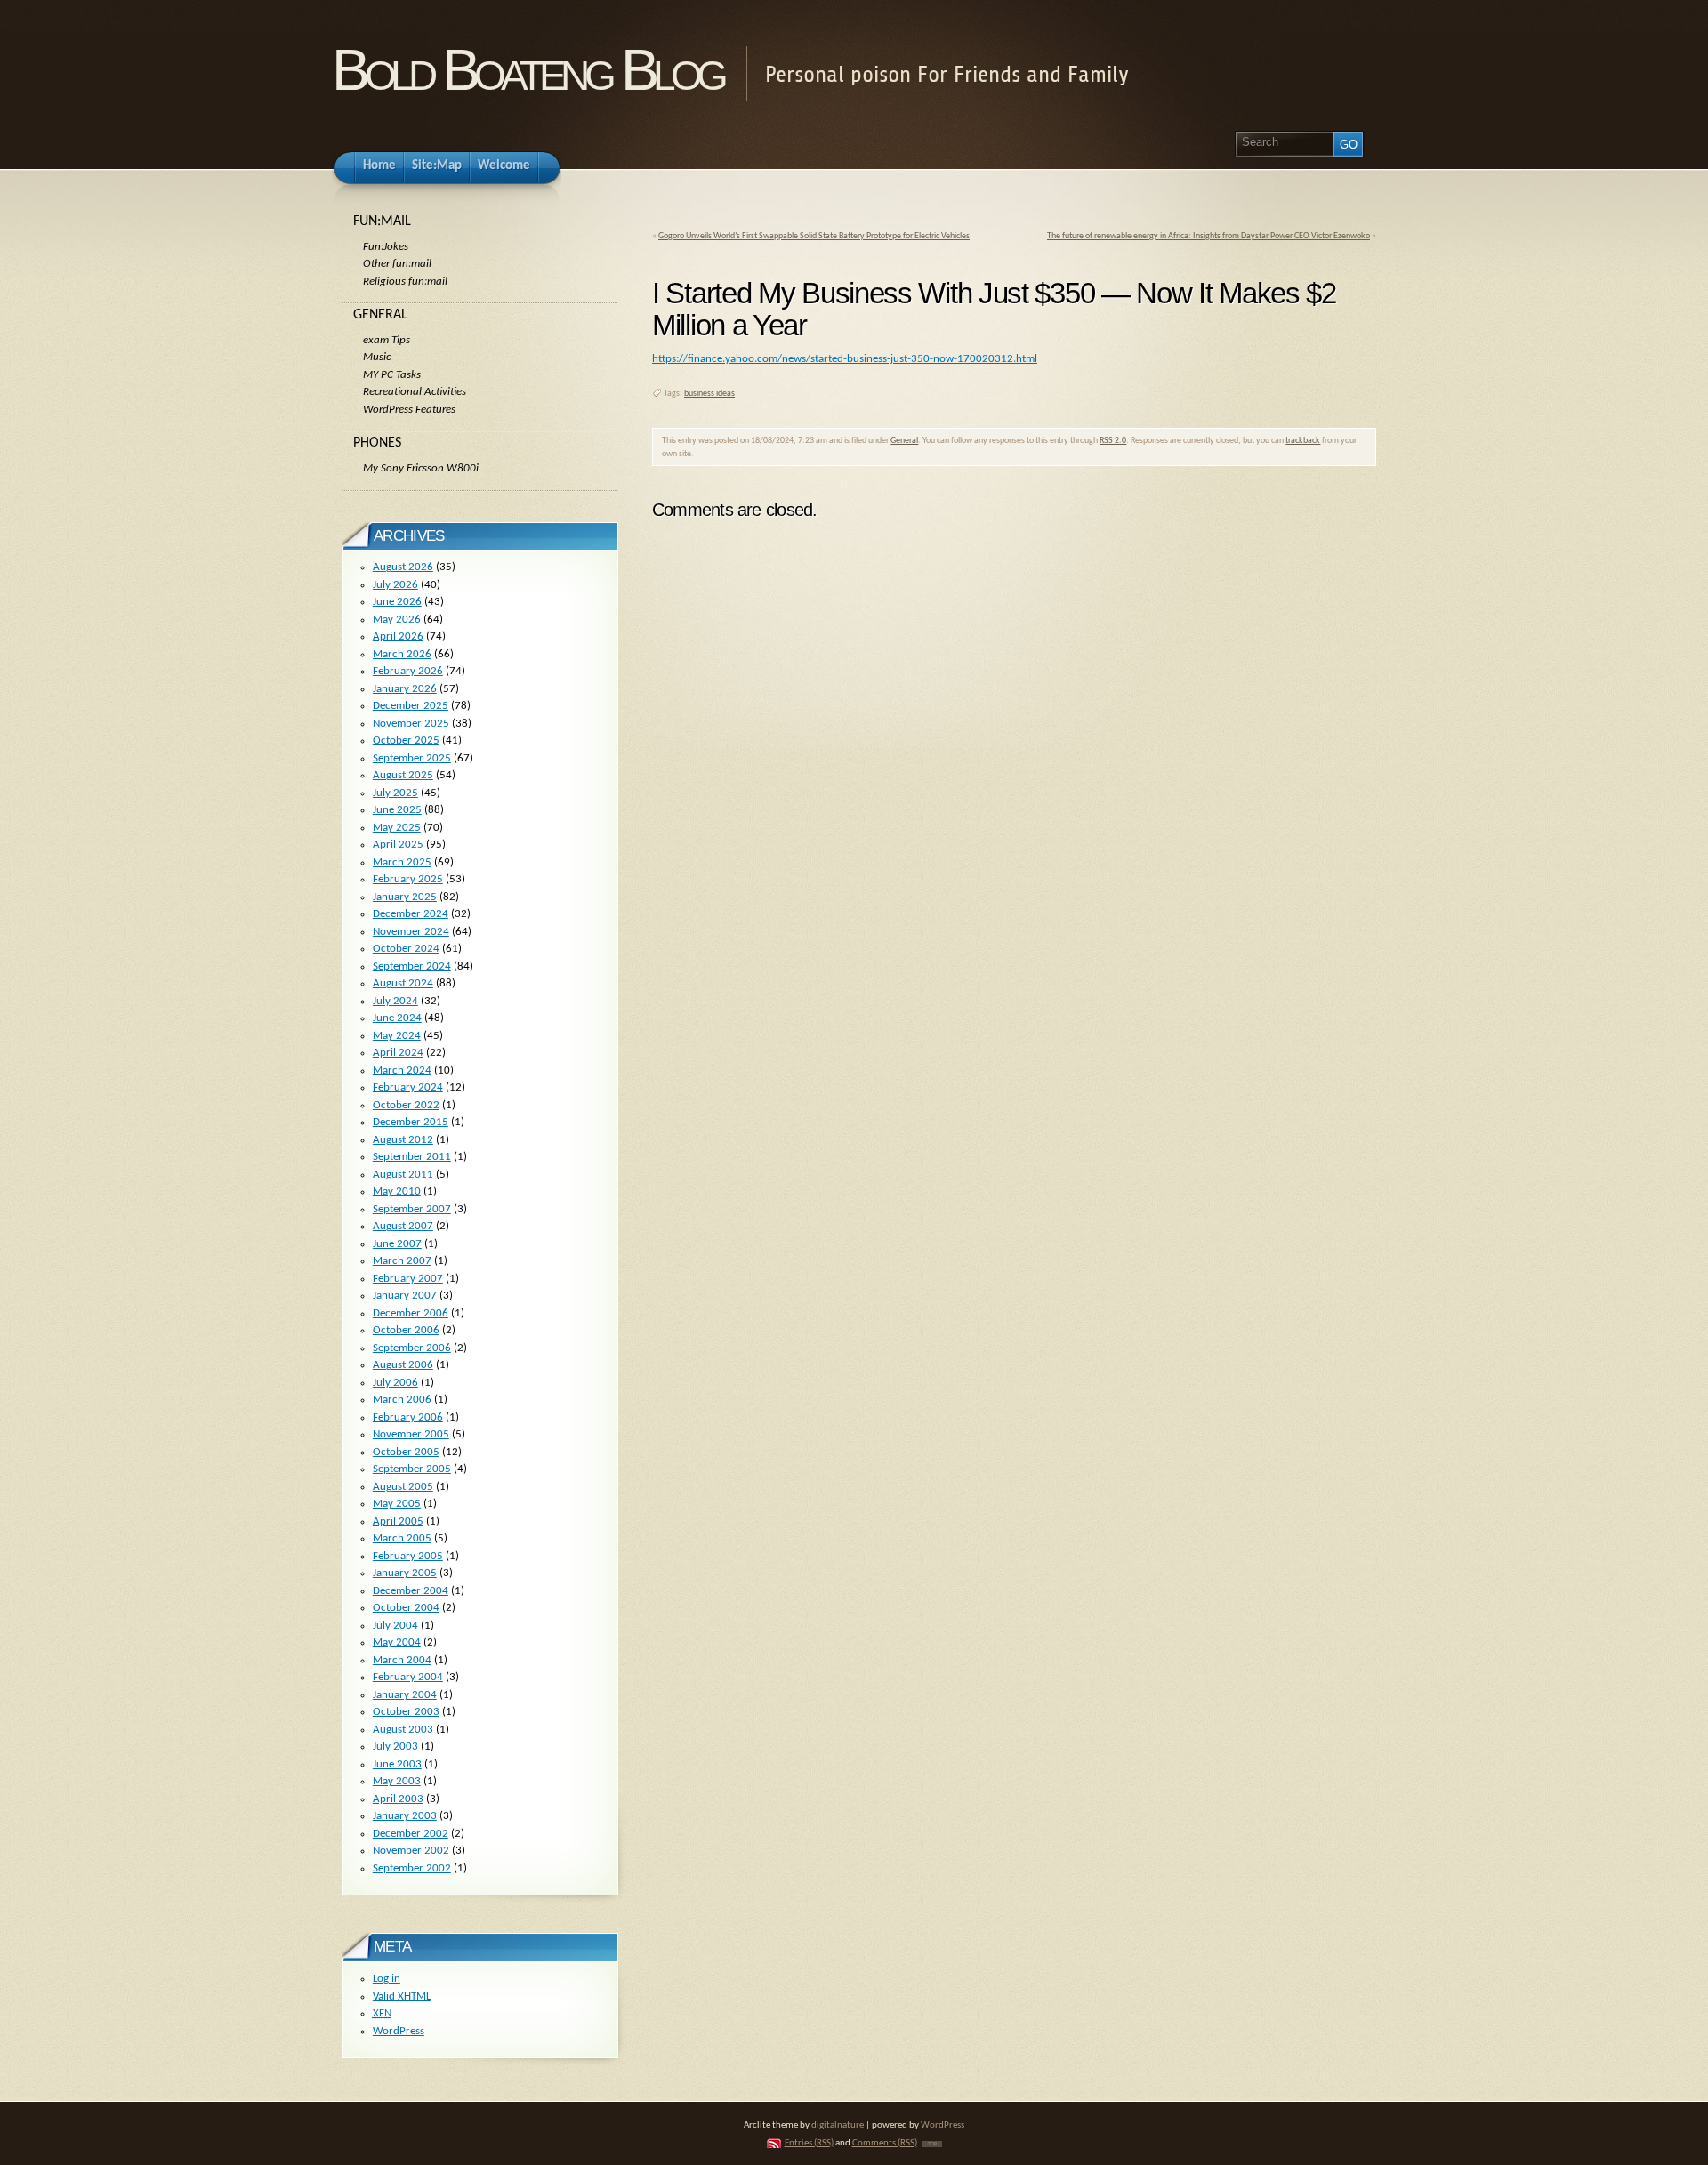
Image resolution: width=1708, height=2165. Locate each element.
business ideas (709, 394)
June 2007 (397, 1244)
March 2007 (402, 1261)
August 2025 (403, 775)
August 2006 (403, 1365)
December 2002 (411, 1834)
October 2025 (406, 740)
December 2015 (411, 1122)
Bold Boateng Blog (528, 70)
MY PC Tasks (392, 375)
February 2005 (408, 1556)
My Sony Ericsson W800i (421, 468)
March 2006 (402, 1400)
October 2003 (406, 1712)
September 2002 (412, 1868)
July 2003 (395, 1746)
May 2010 (397, 1191)
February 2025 (408, 879)
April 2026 (398, 636)
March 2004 (402, 1660)
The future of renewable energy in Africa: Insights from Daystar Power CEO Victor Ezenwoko (1208, 236)
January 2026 (405, 689)
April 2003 (398, 1799)
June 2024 (397, 1018)
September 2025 (412, 758)
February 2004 (408, 1677)
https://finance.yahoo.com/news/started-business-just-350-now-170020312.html (845, 359)
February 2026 (408, 671)
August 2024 (403, 983)
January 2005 (405, 1573)
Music (377, 357)
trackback (1303, 441)
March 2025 (402, 862)
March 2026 (402, 654)
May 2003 (397, 1781)
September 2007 (412, 1209)
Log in (387, 1979)
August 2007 (403, 1226)
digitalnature (838, 2125)
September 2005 (412, 1469)
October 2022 (406, 1105)
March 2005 (402, 1538)
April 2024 (398, 1053)
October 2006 (406, 1330)
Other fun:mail (397, 264)
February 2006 (408, 1417)
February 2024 (408, 1087)
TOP (932, 2144)
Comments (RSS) (885, 2143)
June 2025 (397, 810)
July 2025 (395, 793)
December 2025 (411, 706)
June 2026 (397, 602)
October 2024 (406, 949)
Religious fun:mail (405, 282)
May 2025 (397, 828)
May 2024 (397, 1036)
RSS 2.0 (1113, 441)
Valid (402, 1996)
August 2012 (403, 1140)
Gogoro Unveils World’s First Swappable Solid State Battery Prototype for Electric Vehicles (814, 236)
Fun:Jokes (386, 247)
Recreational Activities (415, 392)
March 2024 (402, 1070)
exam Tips (387, 340)
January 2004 (405, 1695)
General (904, 441)
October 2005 (406, 1452)
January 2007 (405, 1296)
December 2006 (411, 1313)
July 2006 (395, 1383)
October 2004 (406, 1608)
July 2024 (395, 1001)
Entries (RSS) (809, 2143)
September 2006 (412, 1348)
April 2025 (398, 845)
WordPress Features (409, 410)
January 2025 (405, 897)
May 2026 (397, 620)
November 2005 (411, 1434)
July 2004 (395, 1626)
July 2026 (395, 585)
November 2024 (411, 932)
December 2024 (411, 914)
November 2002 (411, 1851)
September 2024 (412, 966)
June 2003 (397, 1764)
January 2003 (405, 1816)
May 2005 (397, 1504)
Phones (377, 443)
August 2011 (403, 1175)
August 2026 (403, 567)
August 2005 (403, 1487)
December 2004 (411, 1591)
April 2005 (398, 1521)
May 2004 (397, 1642)
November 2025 (411, 724)
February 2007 (408, 1279)
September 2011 (412, 1157)
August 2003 (403, 1730)
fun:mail (382, 221)
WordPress (399, 2031)
